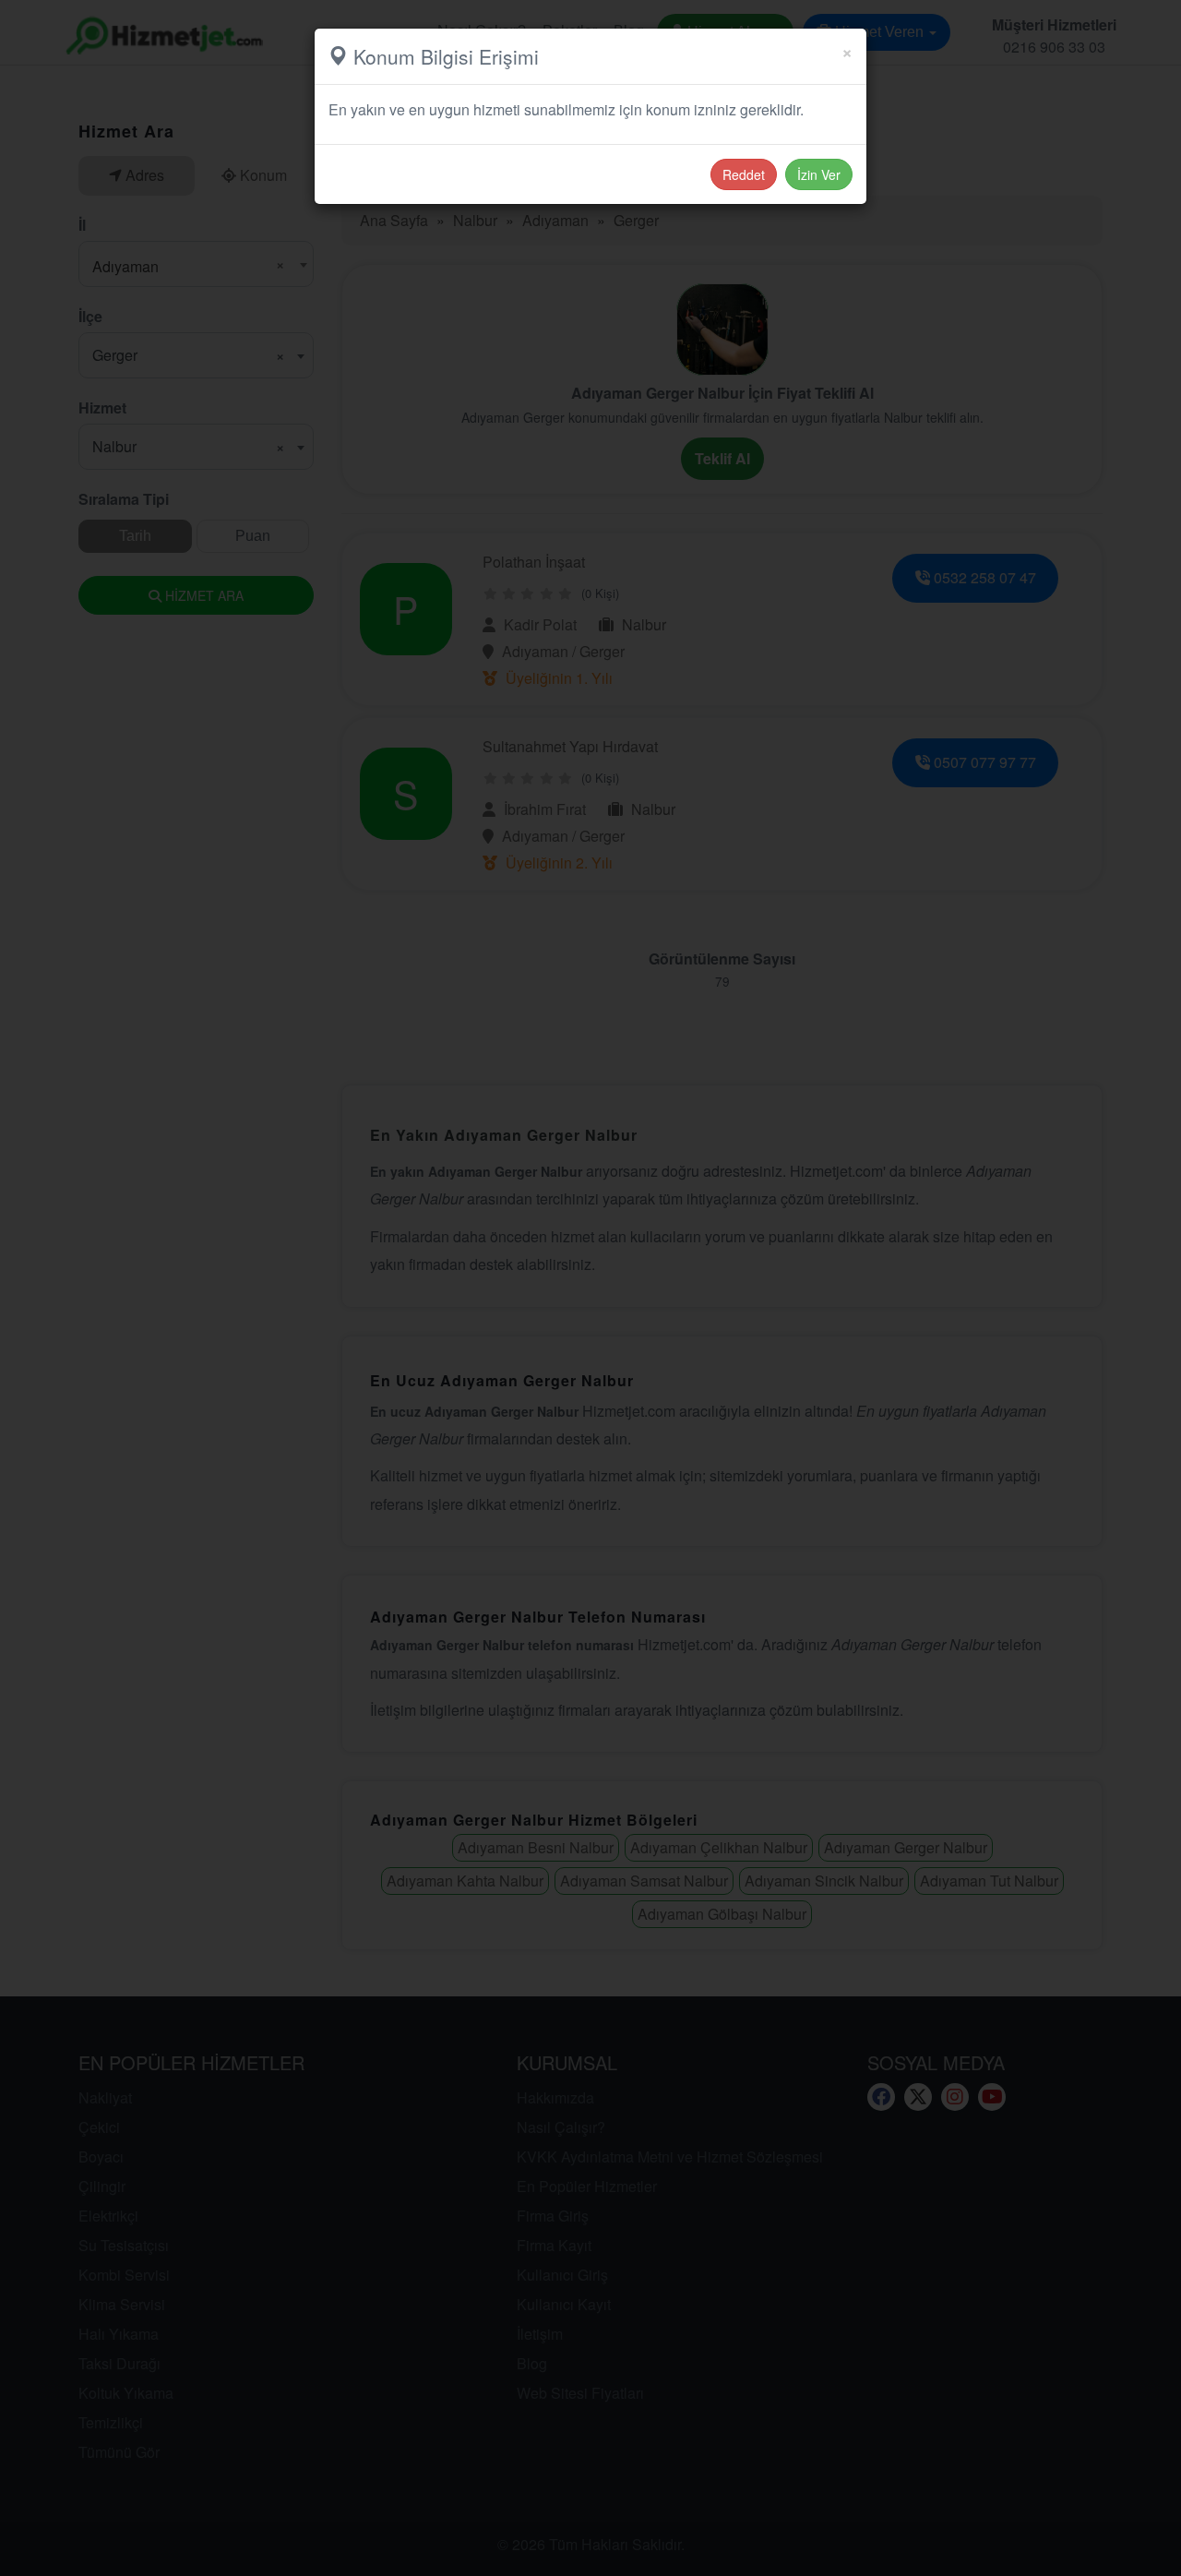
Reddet (744, 174)
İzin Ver (819, 174)
